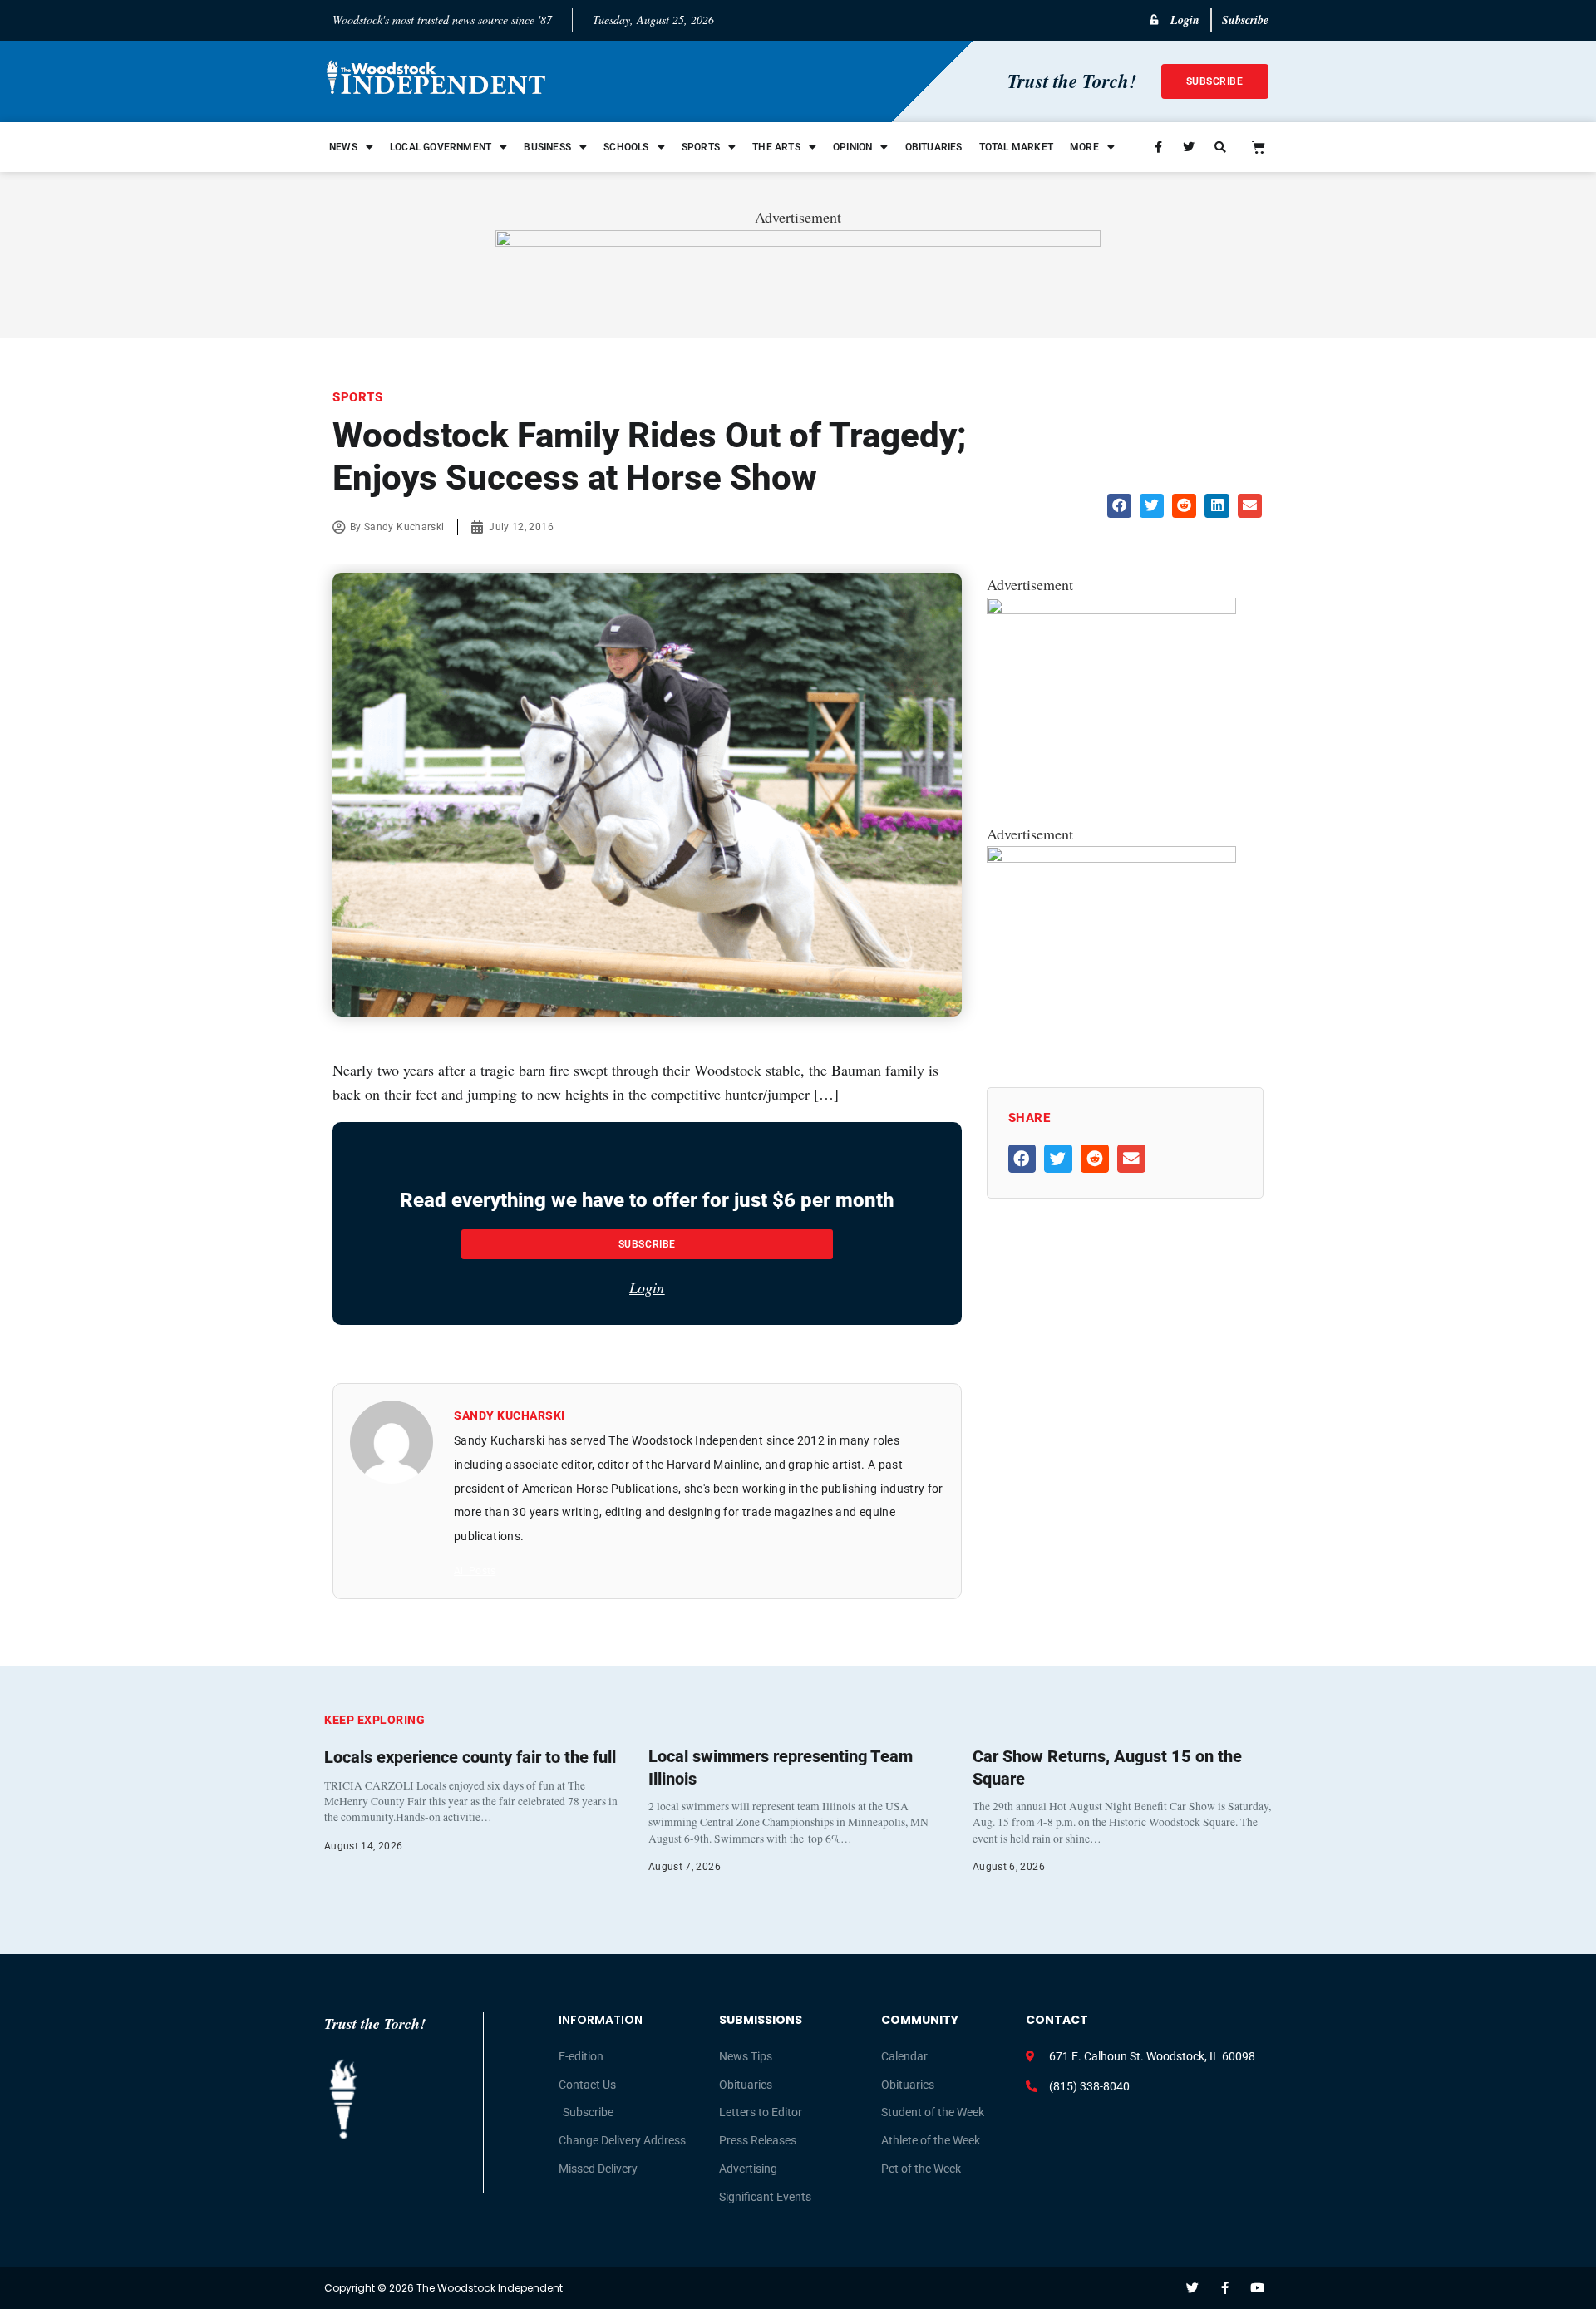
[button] (1119, 506)
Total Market (1016, 147)
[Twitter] (1192, 2288)
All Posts (475, 1571)
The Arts (776, 147)
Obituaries (934, 147)
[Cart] (1259, 147)
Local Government (441, 147)
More (1084, 147)
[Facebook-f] (1225, 2288)
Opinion (852, 147)
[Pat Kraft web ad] (1111, 608)
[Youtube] (1257, 2288)
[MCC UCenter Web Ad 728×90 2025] (798, 241)
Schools (626, 147)
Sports (701, 147)
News (343, 147)
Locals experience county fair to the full (470, 1757)
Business (547, 147)
